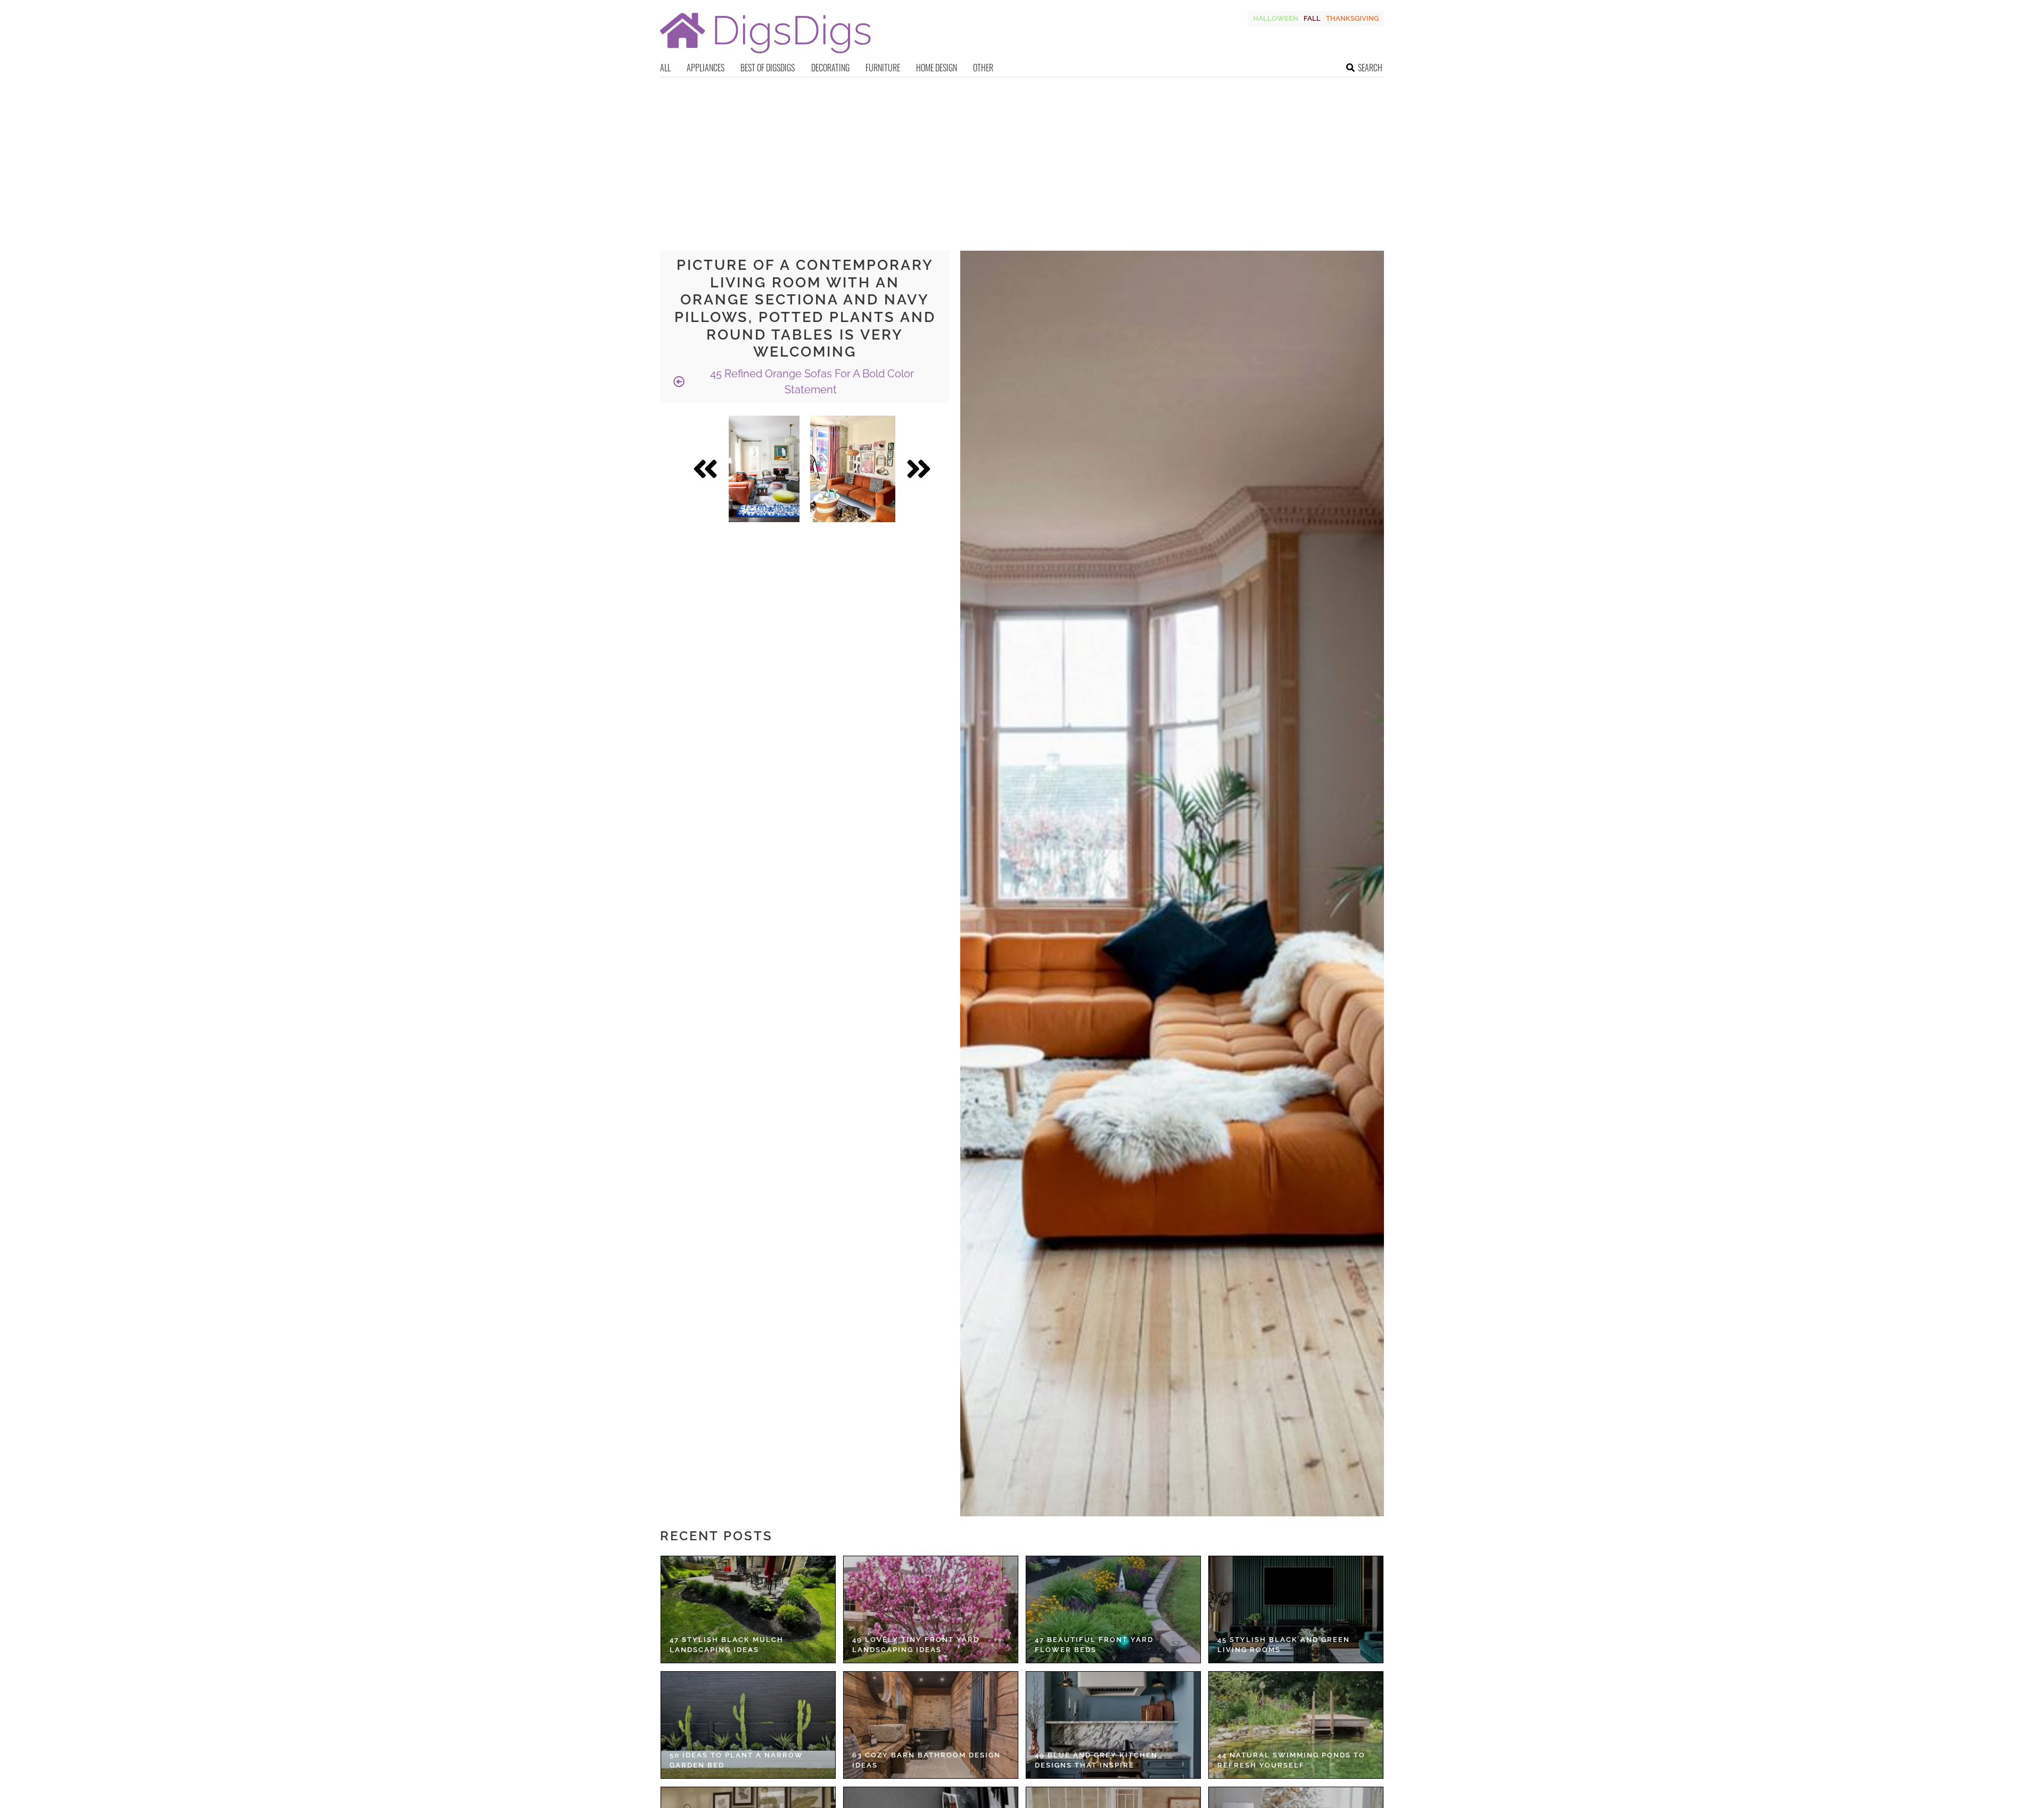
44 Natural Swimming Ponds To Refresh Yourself (1291, 1760)
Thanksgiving (1352, 18)
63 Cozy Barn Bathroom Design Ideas (926, 1760)
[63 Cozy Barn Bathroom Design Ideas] (931, 1725)
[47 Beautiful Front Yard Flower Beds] (1113, 1609)
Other (983, 68)
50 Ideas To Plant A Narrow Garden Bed (736, 1760)
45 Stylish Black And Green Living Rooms (1284, 1645)
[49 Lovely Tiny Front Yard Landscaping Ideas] (931, 1609)
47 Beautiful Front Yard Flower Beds (1094, 1645)
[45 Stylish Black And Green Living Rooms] (1296, 1609)
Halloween (1276, 18)
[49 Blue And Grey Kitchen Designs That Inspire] (1113, 1725)
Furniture (883, 68)
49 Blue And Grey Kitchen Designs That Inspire (1096, 1760)
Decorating (830, 68)
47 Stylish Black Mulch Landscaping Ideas (727, 1645)
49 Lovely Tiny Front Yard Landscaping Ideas (916, 1645)
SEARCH (1370, 68)
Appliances (706, 68)
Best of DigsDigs (768, 68)
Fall (1312, 18)
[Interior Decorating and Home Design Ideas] (765, 55)
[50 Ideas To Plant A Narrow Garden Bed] (748, 1725)
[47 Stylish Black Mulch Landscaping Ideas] (748, 1609)
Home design (937, 68)
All (665, 68)
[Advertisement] (1022, 158)
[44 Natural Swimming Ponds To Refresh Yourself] (1296, 1725)
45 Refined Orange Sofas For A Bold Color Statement (811, 382)
